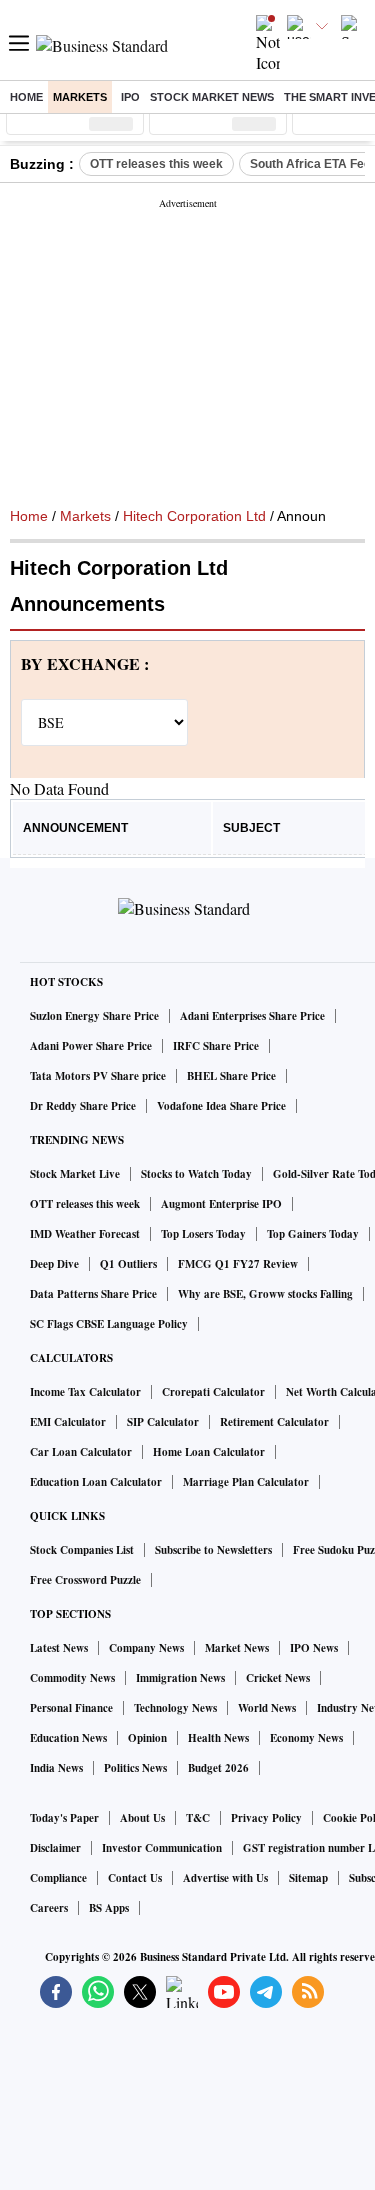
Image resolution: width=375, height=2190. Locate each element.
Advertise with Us (225, 1878)
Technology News (175, 1708)
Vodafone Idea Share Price (221, 1106)
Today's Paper (64, 1818)
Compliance (58, 1878)
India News (56, 1768)
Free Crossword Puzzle (85, 1580)
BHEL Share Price (231, 1076)
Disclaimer (55, 1848)
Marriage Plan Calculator (246, 1482)
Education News (68, 1738)
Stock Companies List (82, 1550)
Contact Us (135, 1878)
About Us (142, 1818)
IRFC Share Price (216, 1046)
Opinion (147, 1738)
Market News (237, 1648)
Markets (80, 97)
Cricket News (278, 1678)
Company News (146, 1648)
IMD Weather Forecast (85, 1234)
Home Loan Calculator (209, 1452)
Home (26, 97)
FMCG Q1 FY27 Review (238, 1264)
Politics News (135, 1768)
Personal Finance (71, 1708)
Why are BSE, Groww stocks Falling (265, 1294)
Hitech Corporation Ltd (194, 516)
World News (267, 1708)
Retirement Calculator (274, 1422)
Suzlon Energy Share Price (94, 1016)
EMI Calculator (68, 1422)
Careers (49, 1908)
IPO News (314, 1648)
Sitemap (308, 1878)
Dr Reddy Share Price (83, 1106)
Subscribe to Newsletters (213, 1550)
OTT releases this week (156, 164)
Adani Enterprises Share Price (252, 1016)
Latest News (59, 1648)
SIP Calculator (163, 1422)
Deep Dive (54, 1264)
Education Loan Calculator (96, 1482)
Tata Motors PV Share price (98, 1076)
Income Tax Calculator (85, 1392)
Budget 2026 (218, 1768)
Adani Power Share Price (91, 1046)
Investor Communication (162, 1848)
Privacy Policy (266, 1818)
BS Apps (109, 1908)
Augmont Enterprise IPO (221, 1204)
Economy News (306, 1738)
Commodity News (72, 1678)
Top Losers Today (203, 1234)
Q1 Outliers (128, 1264)
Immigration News (180, 1678)
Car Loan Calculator (81, 1452)
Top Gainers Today (313, 1234)
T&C (198, 1818)
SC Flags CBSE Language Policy (109, 1324)
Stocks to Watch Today (196, 1174)
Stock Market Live (75, 1174)
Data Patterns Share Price (93, 1294)
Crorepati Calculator (213, 1392)
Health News (218, 1738)
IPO (130, 97)
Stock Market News (212, 97)
